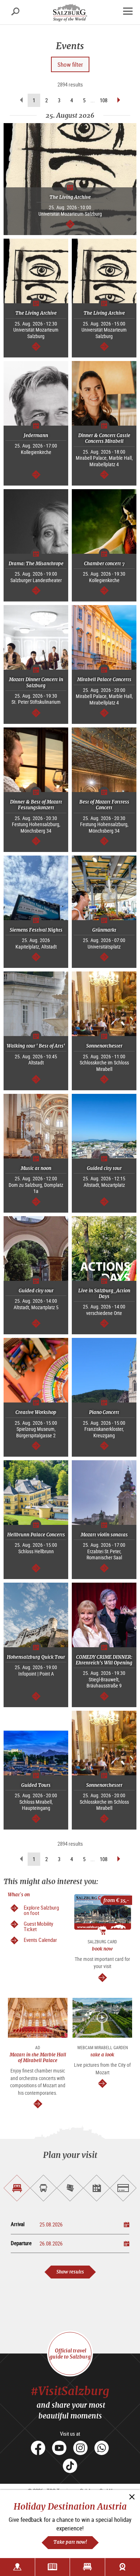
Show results (70, 2272)
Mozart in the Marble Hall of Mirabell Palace (38, 2058)
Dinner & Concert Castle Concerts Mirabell (104, 438)
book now (102, 1949)
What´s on (19, 1895)
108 (104, 100)
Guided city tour (104, 1168)
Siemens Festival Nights (36, 930)
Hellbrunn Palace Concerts (36, 1535)
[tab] (17, 2188)
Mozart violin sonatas (104, 1535)
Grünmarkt (104, 930)
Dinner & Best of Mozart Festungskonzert (36, 805)
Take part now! (70, 2542)
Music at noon (36, 1168)
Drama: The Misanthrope (36, 564)
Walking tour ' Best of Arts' (36, 1046)
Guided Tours (36, 1785)
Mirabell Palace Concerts (104, 680)
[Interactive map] (17, 2567)
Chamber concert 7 (104, 564)
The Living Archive (70, 197)
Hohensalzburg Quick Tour (36, 1657)
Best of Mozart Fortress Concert (104, 805)
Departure (21, 2243)
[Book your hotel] (87, 2567)
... (93, 100)
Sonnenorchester (104, 1046)
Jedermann (36, 435)
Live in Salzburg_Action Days (104, 1294)
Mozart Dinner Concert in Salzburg (36, 682)
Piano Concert (104, 1412)
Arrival (18, 2224)
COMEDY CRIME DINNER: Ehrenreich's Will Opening (104, 1660)
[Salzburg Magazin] (53, 2567)
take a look (102, 2055)
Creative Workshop (36, 1412)
